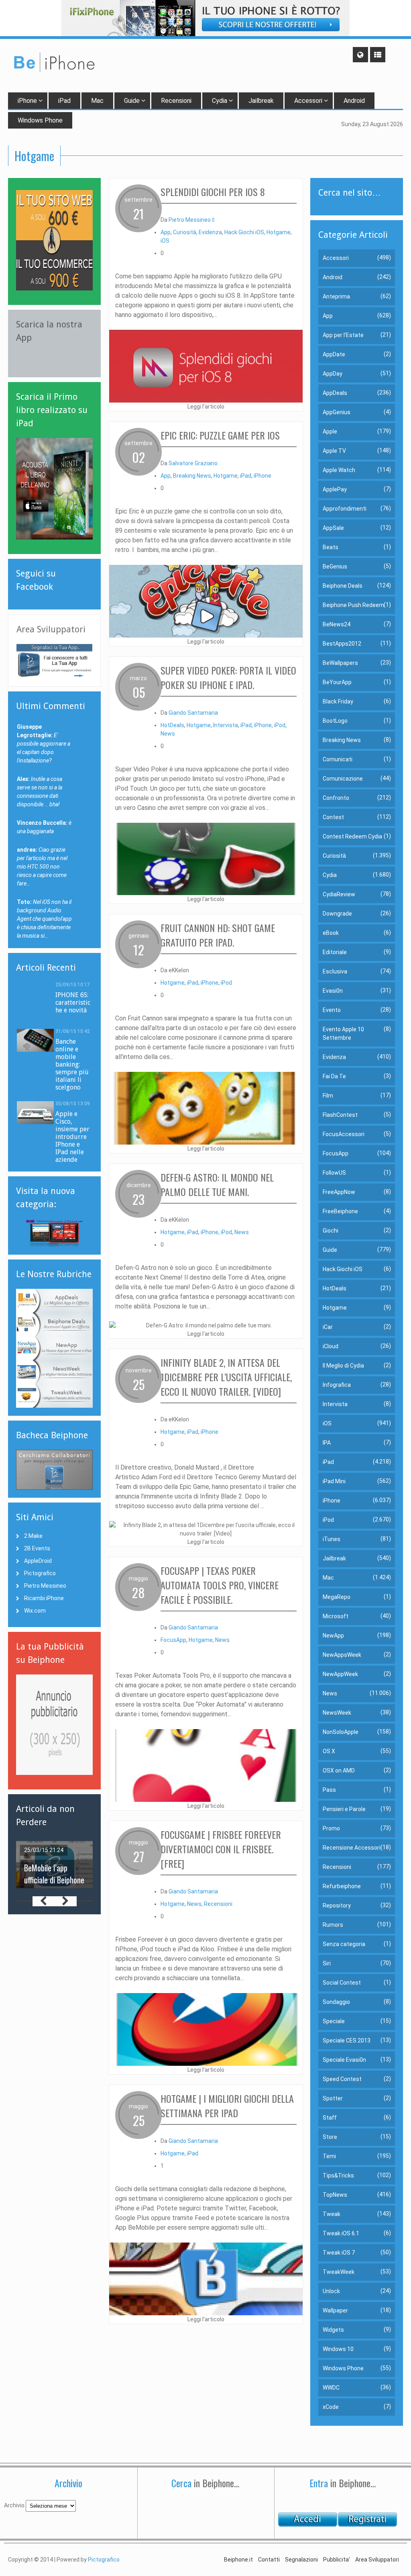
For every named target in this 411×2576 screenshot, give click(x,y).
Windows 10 (338, 2349)
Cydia (220, 101)
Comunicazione (343, 779)
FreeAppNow (339, 1192)
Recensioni (176, 101)
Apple (330, 431)
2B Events (37, 1548)
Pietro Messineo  (191, 220)
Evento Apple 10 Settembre (343, 1033)
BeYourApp (337, 682)
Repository (337, 1905)
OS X (329, 1751)
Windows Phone (343, 2368)
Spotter (333, 2098)
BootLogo (335, 721)
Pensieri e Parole (344, 1809)
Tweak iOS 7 (339, 2253)
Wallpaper (335, 2310)
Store (330, 2137)
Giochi (331, 1231)
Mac (97, 101)
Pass (329, 1790)
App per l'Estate (343, 335)
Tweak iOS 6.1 (341, 2233)
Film (328, 1096)
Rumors (333, 1925)
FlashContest (340, 1115)
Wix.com (35, 1611)
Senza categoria (344, 1944)
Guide (132, 101)
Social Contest (342, 1983)
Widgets (333, 2330)
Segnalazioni (301, 2560)
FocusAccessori (344, 1134)
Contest (333, 817)
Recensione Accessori (352, 1848)
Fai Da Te (334, 1076)
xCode (331, 2407)
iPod (280, 725)
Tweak (332, 2214)
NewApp (333, 1636)
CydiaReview (339, 894)
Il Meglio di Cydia (343, 1366)
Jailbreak (261, 101)
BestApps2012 (342, 644)
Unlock (331, 2291)
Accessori (308, 101)
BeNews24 (337, 624)
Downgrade (337, 914)
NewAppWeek (340, 1674)
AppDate (334, 354)
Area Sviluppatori (377, 2560)
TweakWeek (339, 2272)
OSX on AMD (339, 1770)
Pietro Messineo (45, 1586)
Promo (331, 1828)
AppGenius (337, 412)
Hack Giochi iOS (244, 232)
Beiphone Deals (343, 586)
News (168, 734)
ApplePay (335, 489)
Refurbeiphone (342, 1886)
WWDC (331, 2388)
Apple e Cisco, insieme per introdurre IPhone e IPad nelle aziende (72, 1137)
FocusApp (173, 1640)
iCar (328, 1327)
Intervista (226, 725)
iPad (64, 101)
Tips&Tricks (338, 2175)
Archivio (14, 2505)
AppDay (333, 374)
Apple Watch (339, 470)
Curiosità (185, 232)
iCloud (331, 1346)
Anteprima (336, 296)
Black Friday (338, 701)
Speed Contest (342, 2079)
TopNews (335, 2195)
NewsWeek (337, 1713)
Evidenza (210, 232)
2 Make (33, 1536)
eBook (331, 933)
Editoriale (335, 952)
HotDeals (172, 725)
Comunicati (338, 759)
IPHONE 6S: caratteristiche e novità (73, 1003)
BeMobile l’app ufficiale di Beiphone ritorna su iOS (54, 1880)
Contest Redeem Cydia (352, 836)
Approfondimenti (345, 509)
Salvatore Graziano (193, 463)
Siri (327, 1963)
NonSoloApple (341, 1732)
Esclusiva (335, 971)
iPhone (27, 101)
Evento (332, 1010)
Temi (329, 2156)
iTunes (332, 1539)
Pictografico (40, 1573)
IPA (327, 1443)
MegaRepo (337, 1597)
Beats (331, 547)
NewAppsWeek (342, 1655)
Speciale (334, 2021)
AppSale (333, 528)
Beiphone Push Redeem (353, 605)
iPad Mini (334, 1481)
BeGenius (335, 566)
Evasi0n (333, 991)
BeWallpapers (340, 663)
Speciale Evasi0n (344, 2060)
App (166, 232)
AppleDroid (38, 1561)
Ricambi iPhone (44, 1598)
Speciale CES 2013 (347, 2040)
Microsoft (336, 1616)
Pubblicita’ (337, 2560)
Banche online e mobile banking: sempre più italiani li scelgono (72, 1064)
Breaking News (192, 476)
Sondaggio (336, 2002)
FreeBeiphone (340, 1211)
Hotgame (279, 232)
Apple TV (334, 451)
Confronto (336, 798)
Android (354, 101)
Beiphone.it (238, 2560)
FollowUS (334, 1173)
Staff (330, 2118)
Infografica (337, 1385)
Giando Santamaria (193, 713)
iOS (165, 241)
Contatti (269, 2560)
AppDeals (335, 393)
